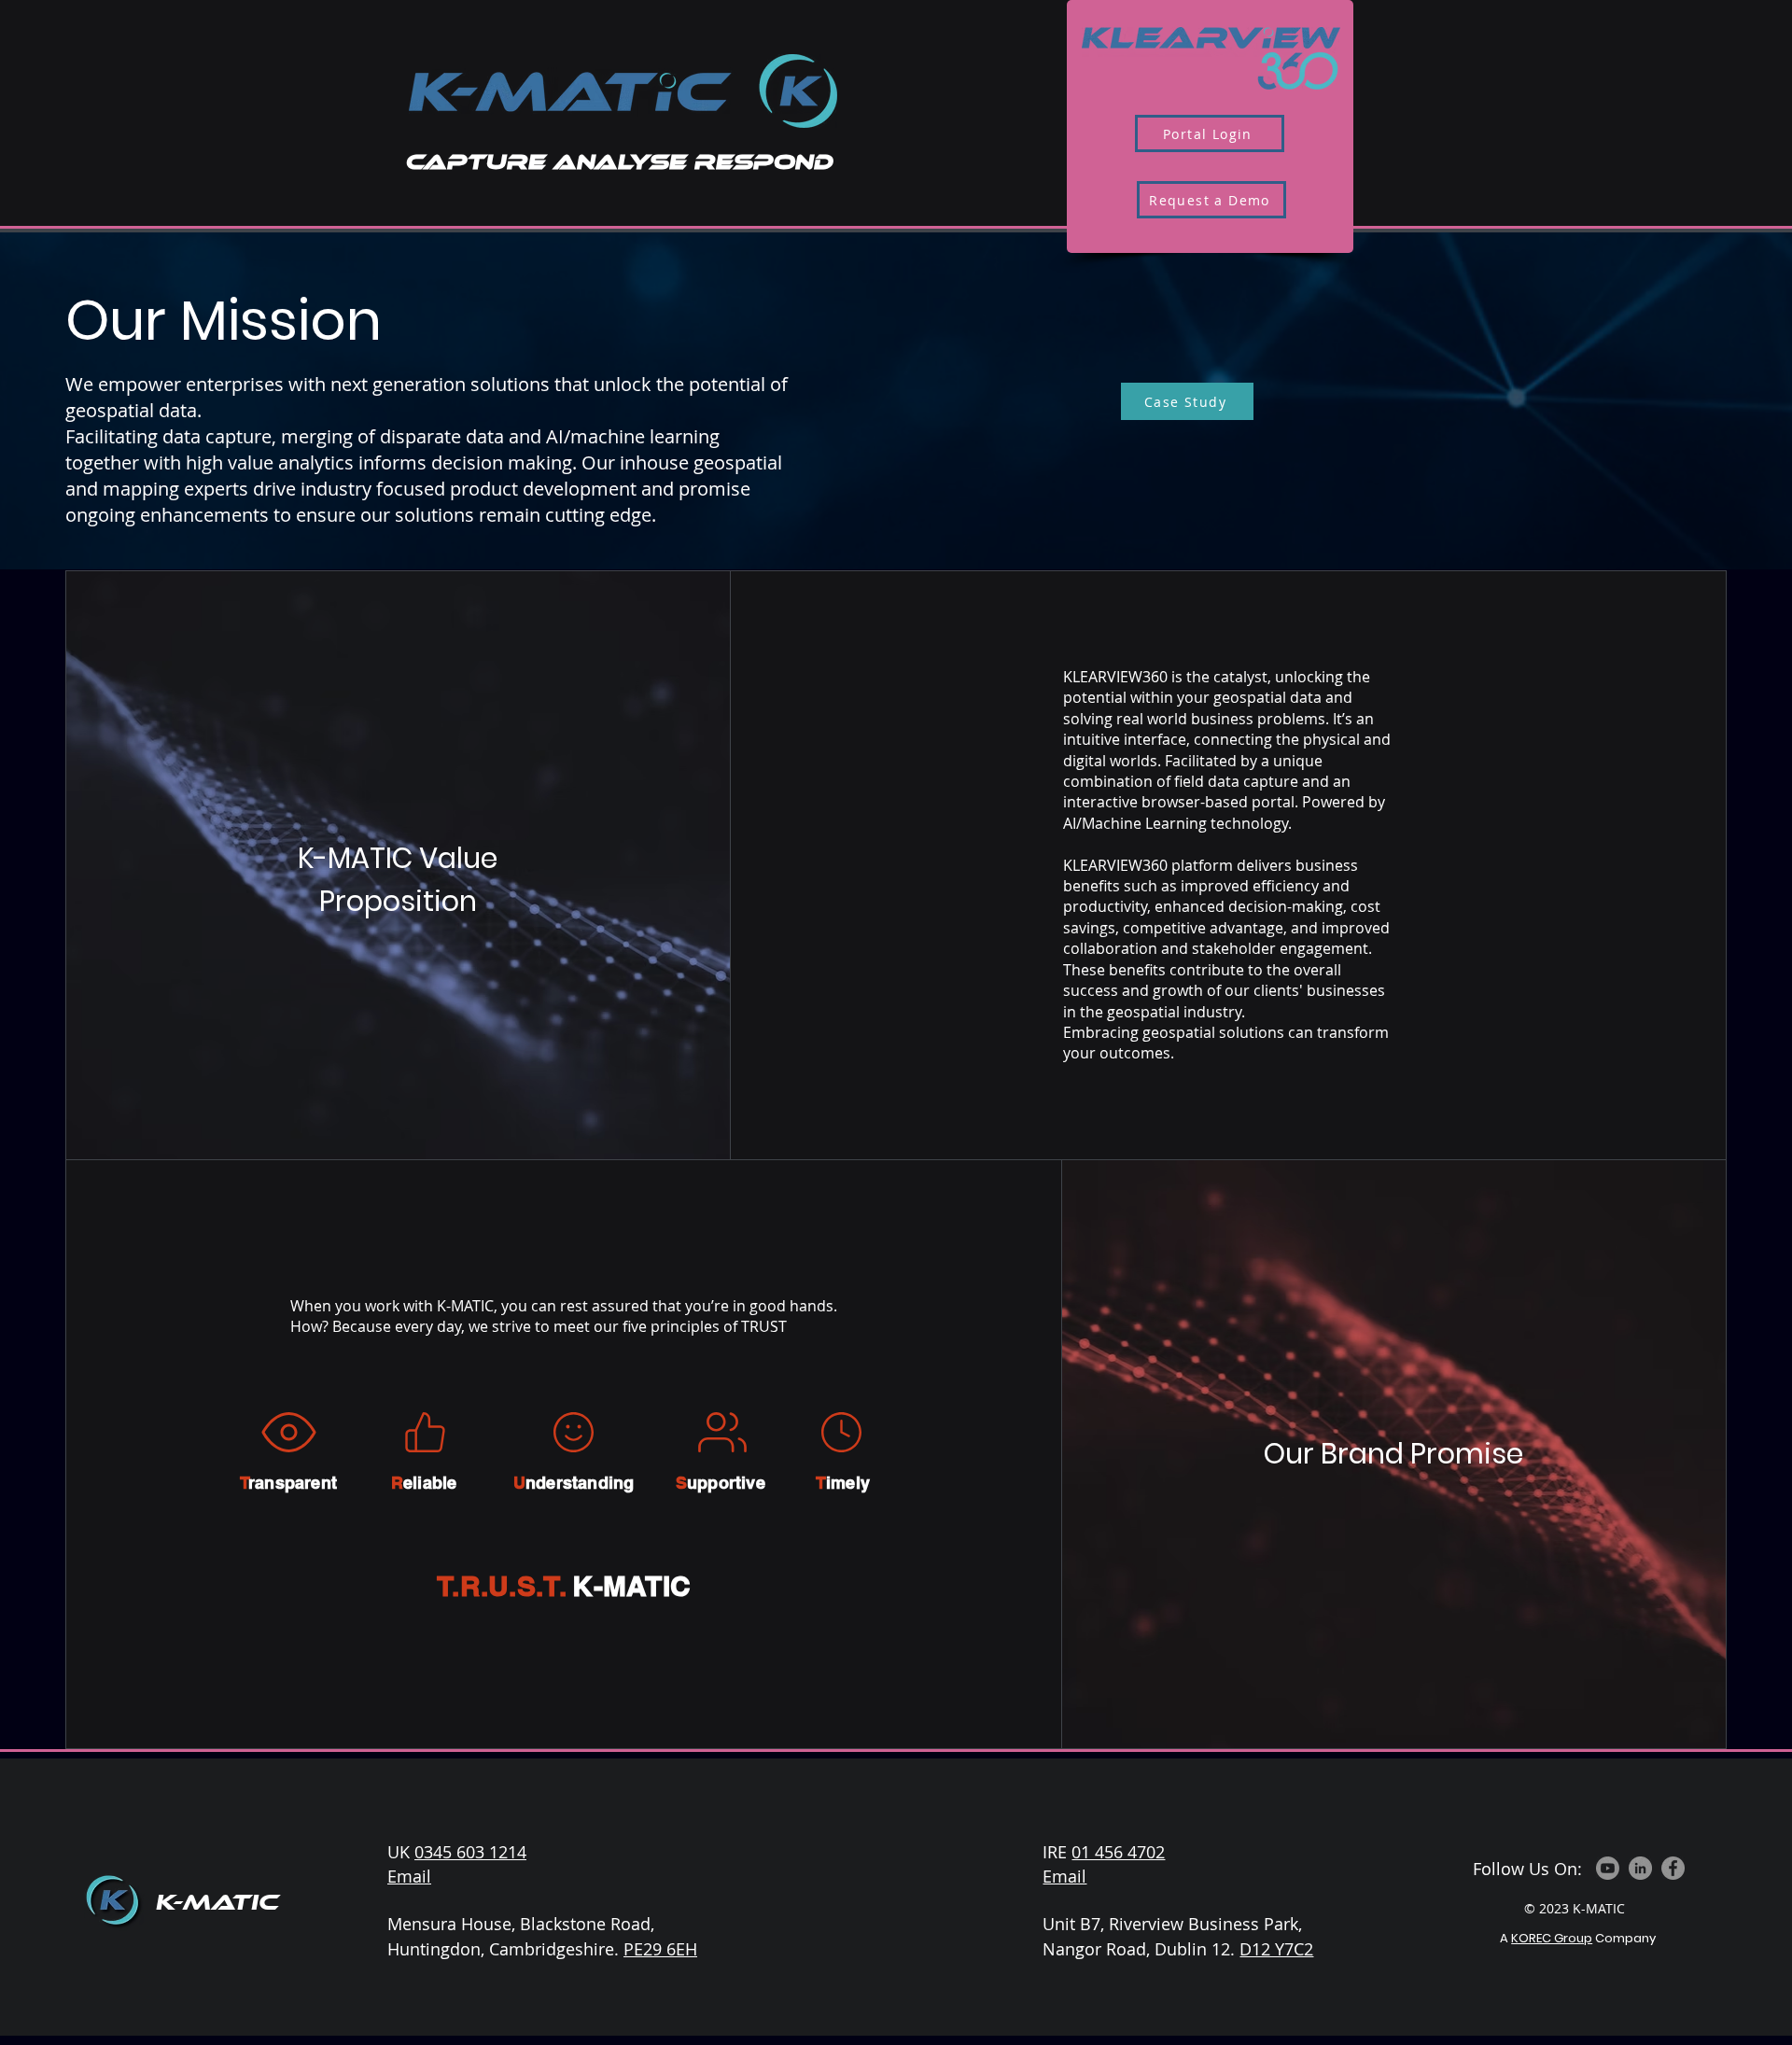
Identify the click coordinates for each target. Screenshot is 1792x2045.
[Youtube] (1608, 1868)
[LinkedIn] (1640, 1868)
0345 (435, 1852)
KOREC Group (1552, 1938)
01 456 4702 (1118, 1852)
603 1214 (491, 1852)
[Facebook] (1673, 1868)
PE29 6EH (660, 1949)
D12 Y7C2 (1276, 1949)
